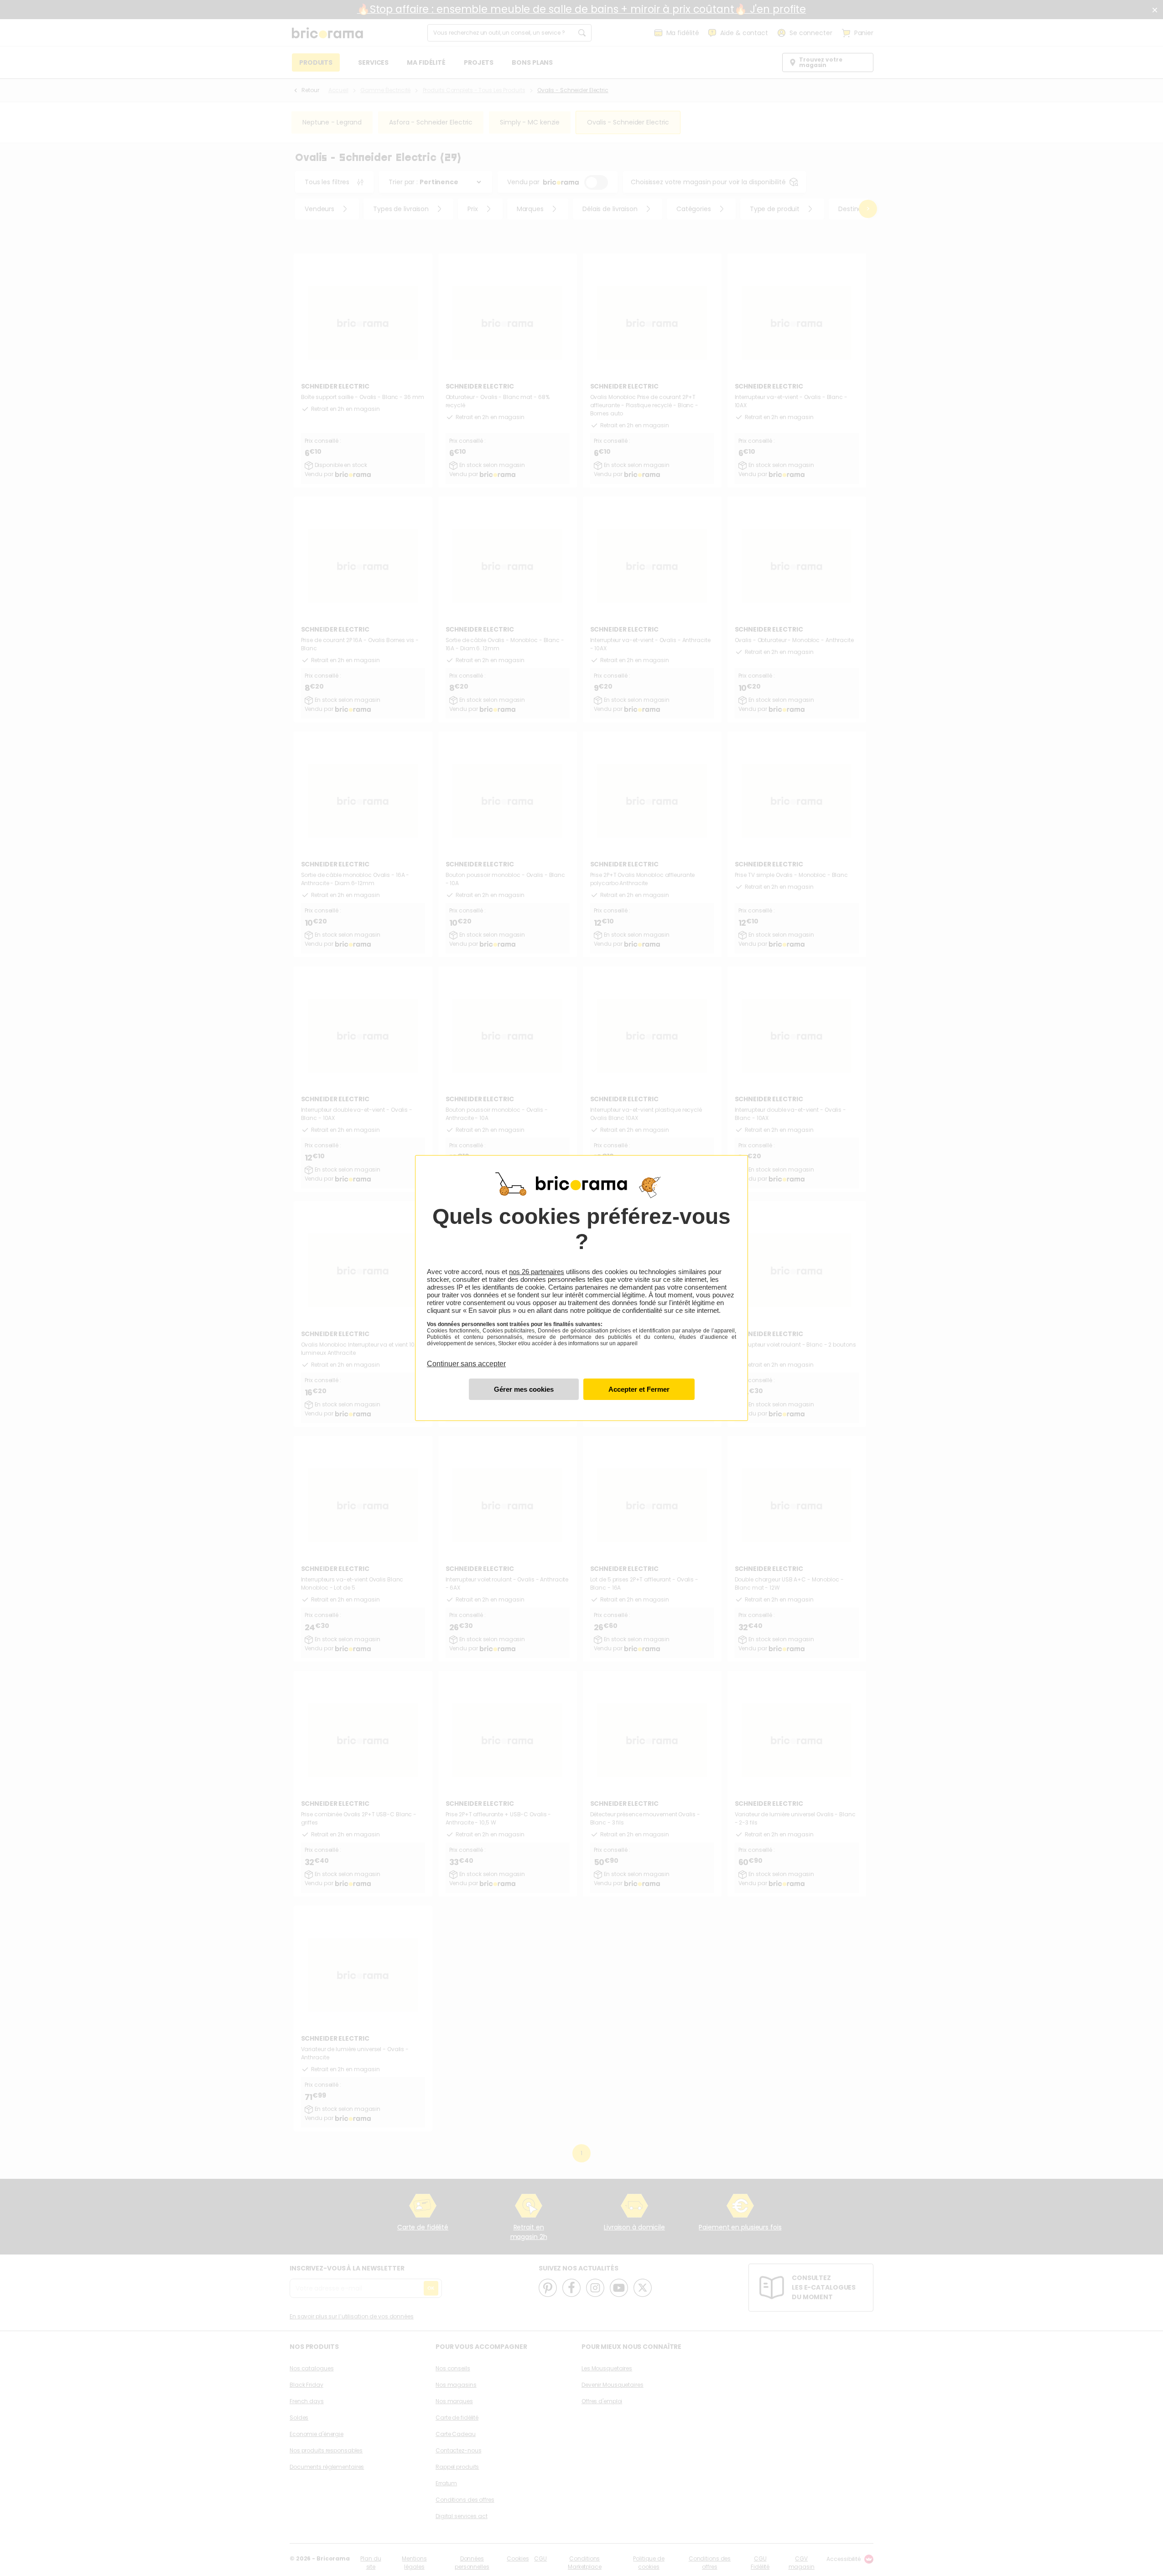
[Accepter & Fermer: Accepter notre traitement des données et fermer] (639, 1389)
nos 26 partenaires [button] (537, 1272)
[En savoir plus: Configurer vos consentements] (524, 1389)
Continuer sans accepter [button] (466, 1358)
